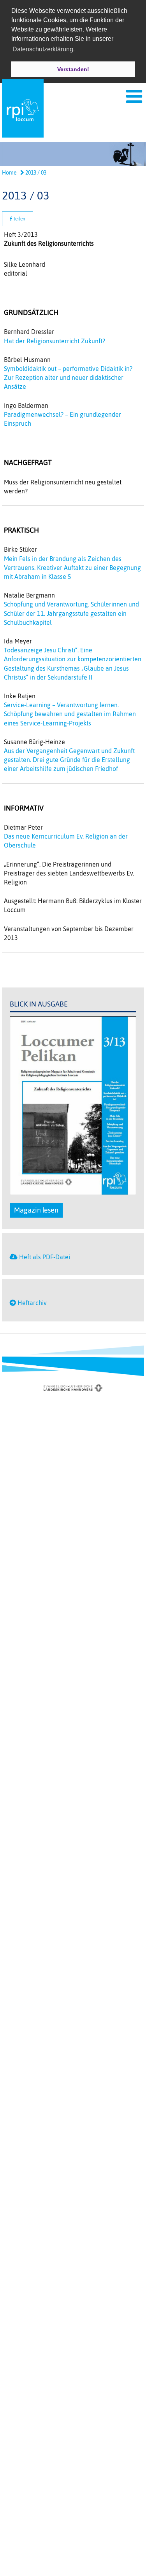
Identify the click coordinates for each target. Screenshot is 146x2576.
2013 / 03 (35, 173)
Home (9, 173)
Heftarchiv (32, 1303)
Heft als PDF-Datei (45, 1257)
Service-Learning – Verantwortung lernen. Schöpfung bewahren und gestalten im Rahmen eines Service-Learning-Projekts (70, 714)
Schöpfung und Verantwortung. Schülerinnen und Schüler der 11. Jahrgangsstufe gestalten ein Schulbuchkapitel (71, 613)
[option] (73, 154)
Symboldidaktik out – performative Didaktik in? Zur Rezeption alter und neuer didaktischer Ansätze (68, 377)
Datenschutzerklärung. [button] (44, 49)
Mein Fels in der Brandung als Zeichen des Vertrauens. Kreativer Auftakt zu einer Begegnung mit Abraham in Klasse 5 (72, 568)
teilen (19, 219)
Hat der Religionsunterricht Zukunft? (55, 341)
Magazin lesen (36, 1210)
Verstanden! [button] (73, 69)
